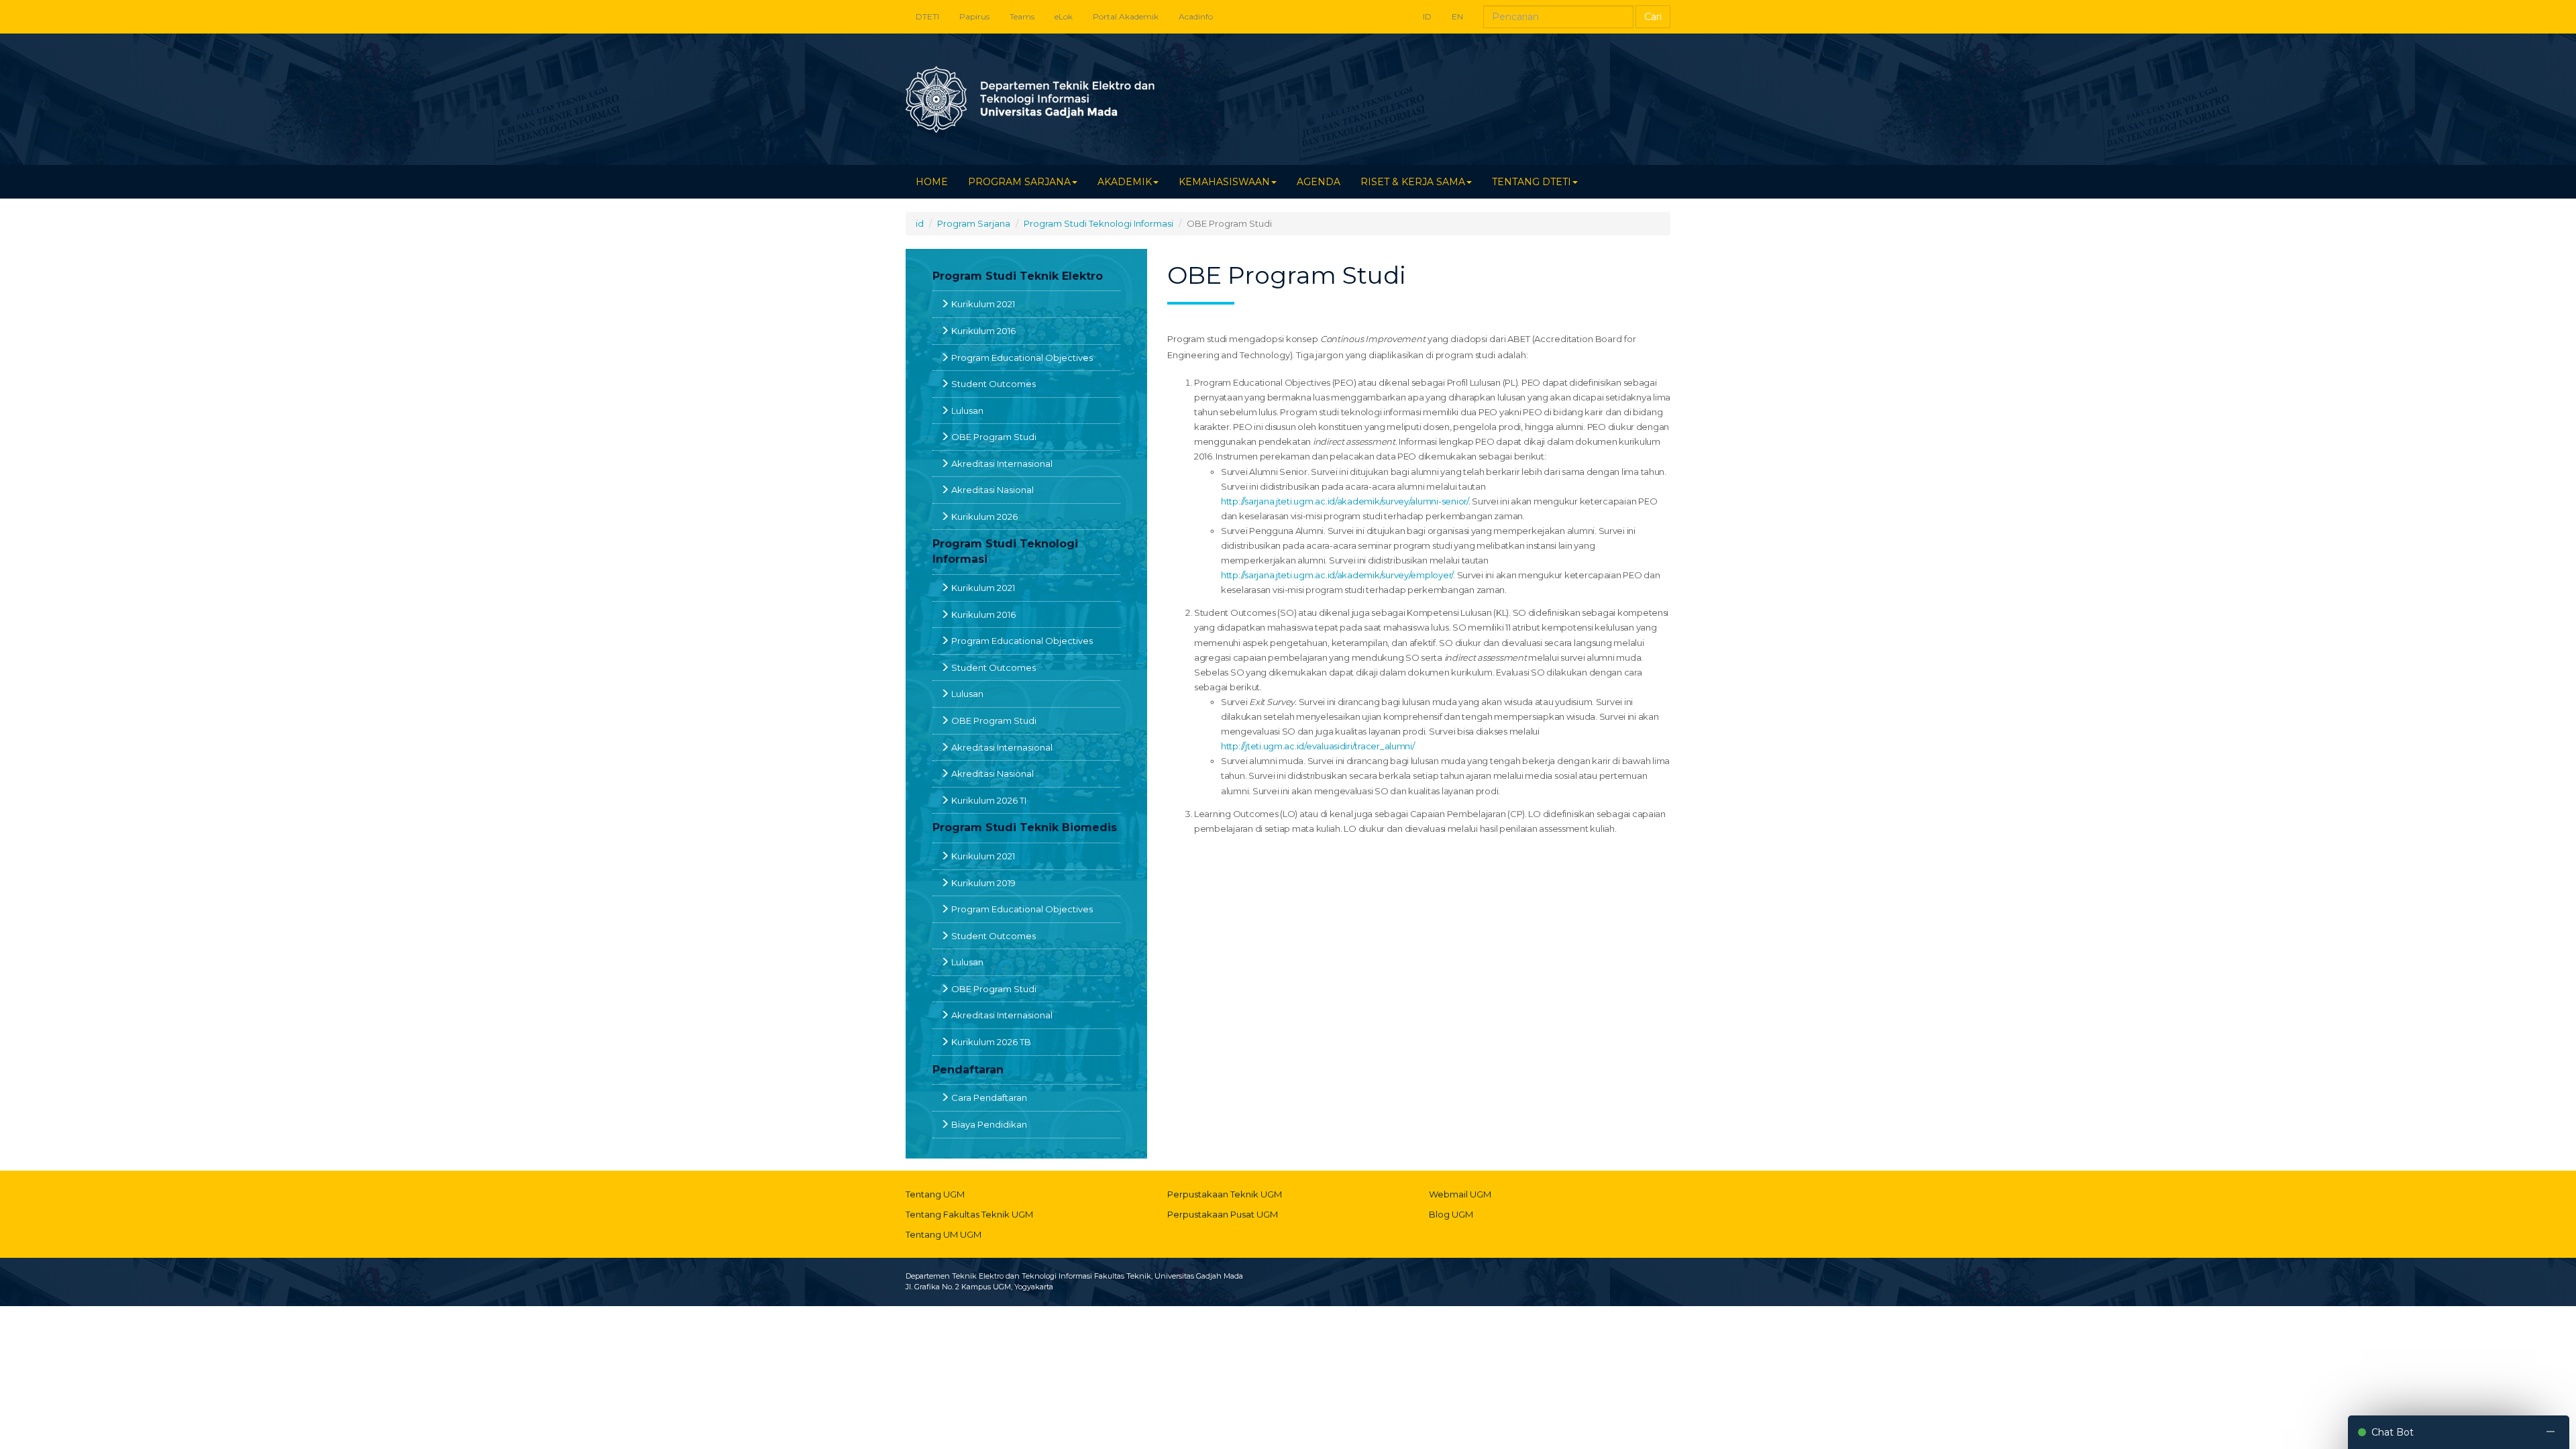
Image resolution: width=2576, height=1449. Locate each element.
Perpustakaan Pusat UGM (1223, 1214)
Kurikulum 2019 (983, 883)
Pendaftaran (968, 1070)
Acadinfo (1196, 16)
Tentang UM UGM (944, 1234)
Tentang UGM (935, 1194)
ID (1427, 16)
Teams (1022, 16)
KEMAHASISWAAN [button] (1224, 182)
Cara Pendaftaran (989, 1097)
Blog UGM (1451, 1214)
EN (1457, 16)
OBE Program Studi (994, 437)
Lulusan (967, 411)
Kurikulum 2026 (984, 517)
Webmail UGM (1460, 1194)
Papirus (974, 16)
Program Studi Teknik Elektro (1018, 276)
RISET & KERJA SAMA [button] (1413, 182)
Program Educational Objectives (1022, 358)
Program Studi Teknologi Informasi (1098, 223)
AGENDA (1319, 182)
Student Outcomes (994, 384)
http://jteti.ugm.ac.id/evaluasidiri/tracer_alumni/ (1318, 746)
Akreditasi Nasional (992, 490)
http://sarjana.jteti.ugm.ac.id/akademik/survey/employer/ (1337, 575)
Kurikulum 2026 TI (989, 800)
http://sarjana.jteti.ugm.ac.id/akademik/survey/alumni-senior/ (1345, 501)
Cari (1653, 17)
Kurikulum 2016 (983, 331)
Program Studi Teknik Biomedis (1025, 827)
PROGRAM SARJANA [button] (1019, 182)
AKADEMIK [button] (1125, 182)
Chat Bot (2393, 1432)
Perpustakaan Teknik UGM (1225, 1194)
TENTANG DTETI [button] (1532, 182)
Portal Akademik (1126, 16)
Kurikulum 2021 (983, 304)
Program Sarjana (974, 223)
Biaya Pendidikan (989, 1124)
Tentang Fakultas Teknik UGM (969, 1214)
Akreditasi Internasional (1002, 464)
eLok (1064, 16)
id (920, 223)
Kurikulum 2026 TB (991, 1042)
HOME (932, 182)
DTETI (927, 16)
